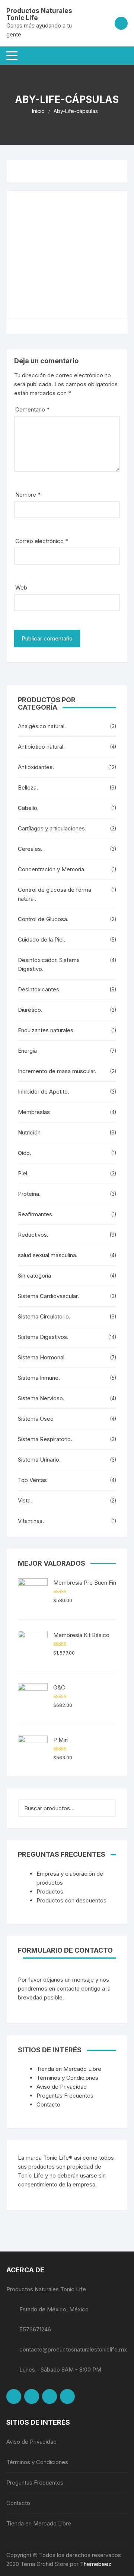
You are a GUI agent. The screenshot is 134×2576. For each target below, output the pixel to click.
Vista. (25, 1500)
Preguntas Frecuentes (65, 2096)
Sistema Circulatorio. (44, 1316)
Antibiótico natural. (41, 747)
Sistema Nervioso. (41, 1398)
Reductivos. (33, 1235)
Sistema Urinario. (39, 1460)
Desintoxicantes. (39, 989)
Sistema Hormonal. (42, 1357)
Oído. (25, 1153)
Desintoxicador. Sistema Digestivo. (49, 964)
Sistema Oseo (36, 1419)
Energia (27, 1051)
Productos (50, 1891)
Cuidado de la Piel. (42, 940)
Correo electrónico (42, 541)
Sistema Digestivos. (43, 1337)
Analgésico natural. (42, 726)
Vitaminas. (31, 1521)
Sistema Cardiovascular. (48, 1296)
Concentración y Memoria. (52, 869)
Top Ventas (32, 1480)
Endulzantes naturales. (46, 1030)
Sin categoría (34, 1276)
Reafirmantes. (36, 1214)
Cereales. (30, 849)
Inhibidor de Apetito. (44, 1092)
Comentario (32, 409)
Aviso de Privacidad (62, 2087)
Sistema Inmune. (39, 1378)
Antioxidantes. (36, 767)
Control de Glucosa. (43, 919)
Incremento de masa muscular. (57, 1071)
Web (21, 587)
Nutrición (29, 1132)
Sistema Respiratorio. (45, 1439)
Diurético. (30, 1010)
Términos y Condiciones (67, 2078)
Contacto (48, 2104)
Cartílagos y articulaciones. (52, 828)
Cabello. (28, 808)
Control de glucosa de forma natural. (55, 894)
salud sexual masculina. (48, 1255)
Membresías (34, 1112)
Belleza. (28, 787)
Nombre (28, 495)
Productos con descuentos (71, 1900)
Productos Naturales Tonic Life (39, 14)
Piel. (23, 1173)
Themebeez (96, 2564)
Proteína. (29, 1194)
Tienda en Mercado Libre (69, 2069)
